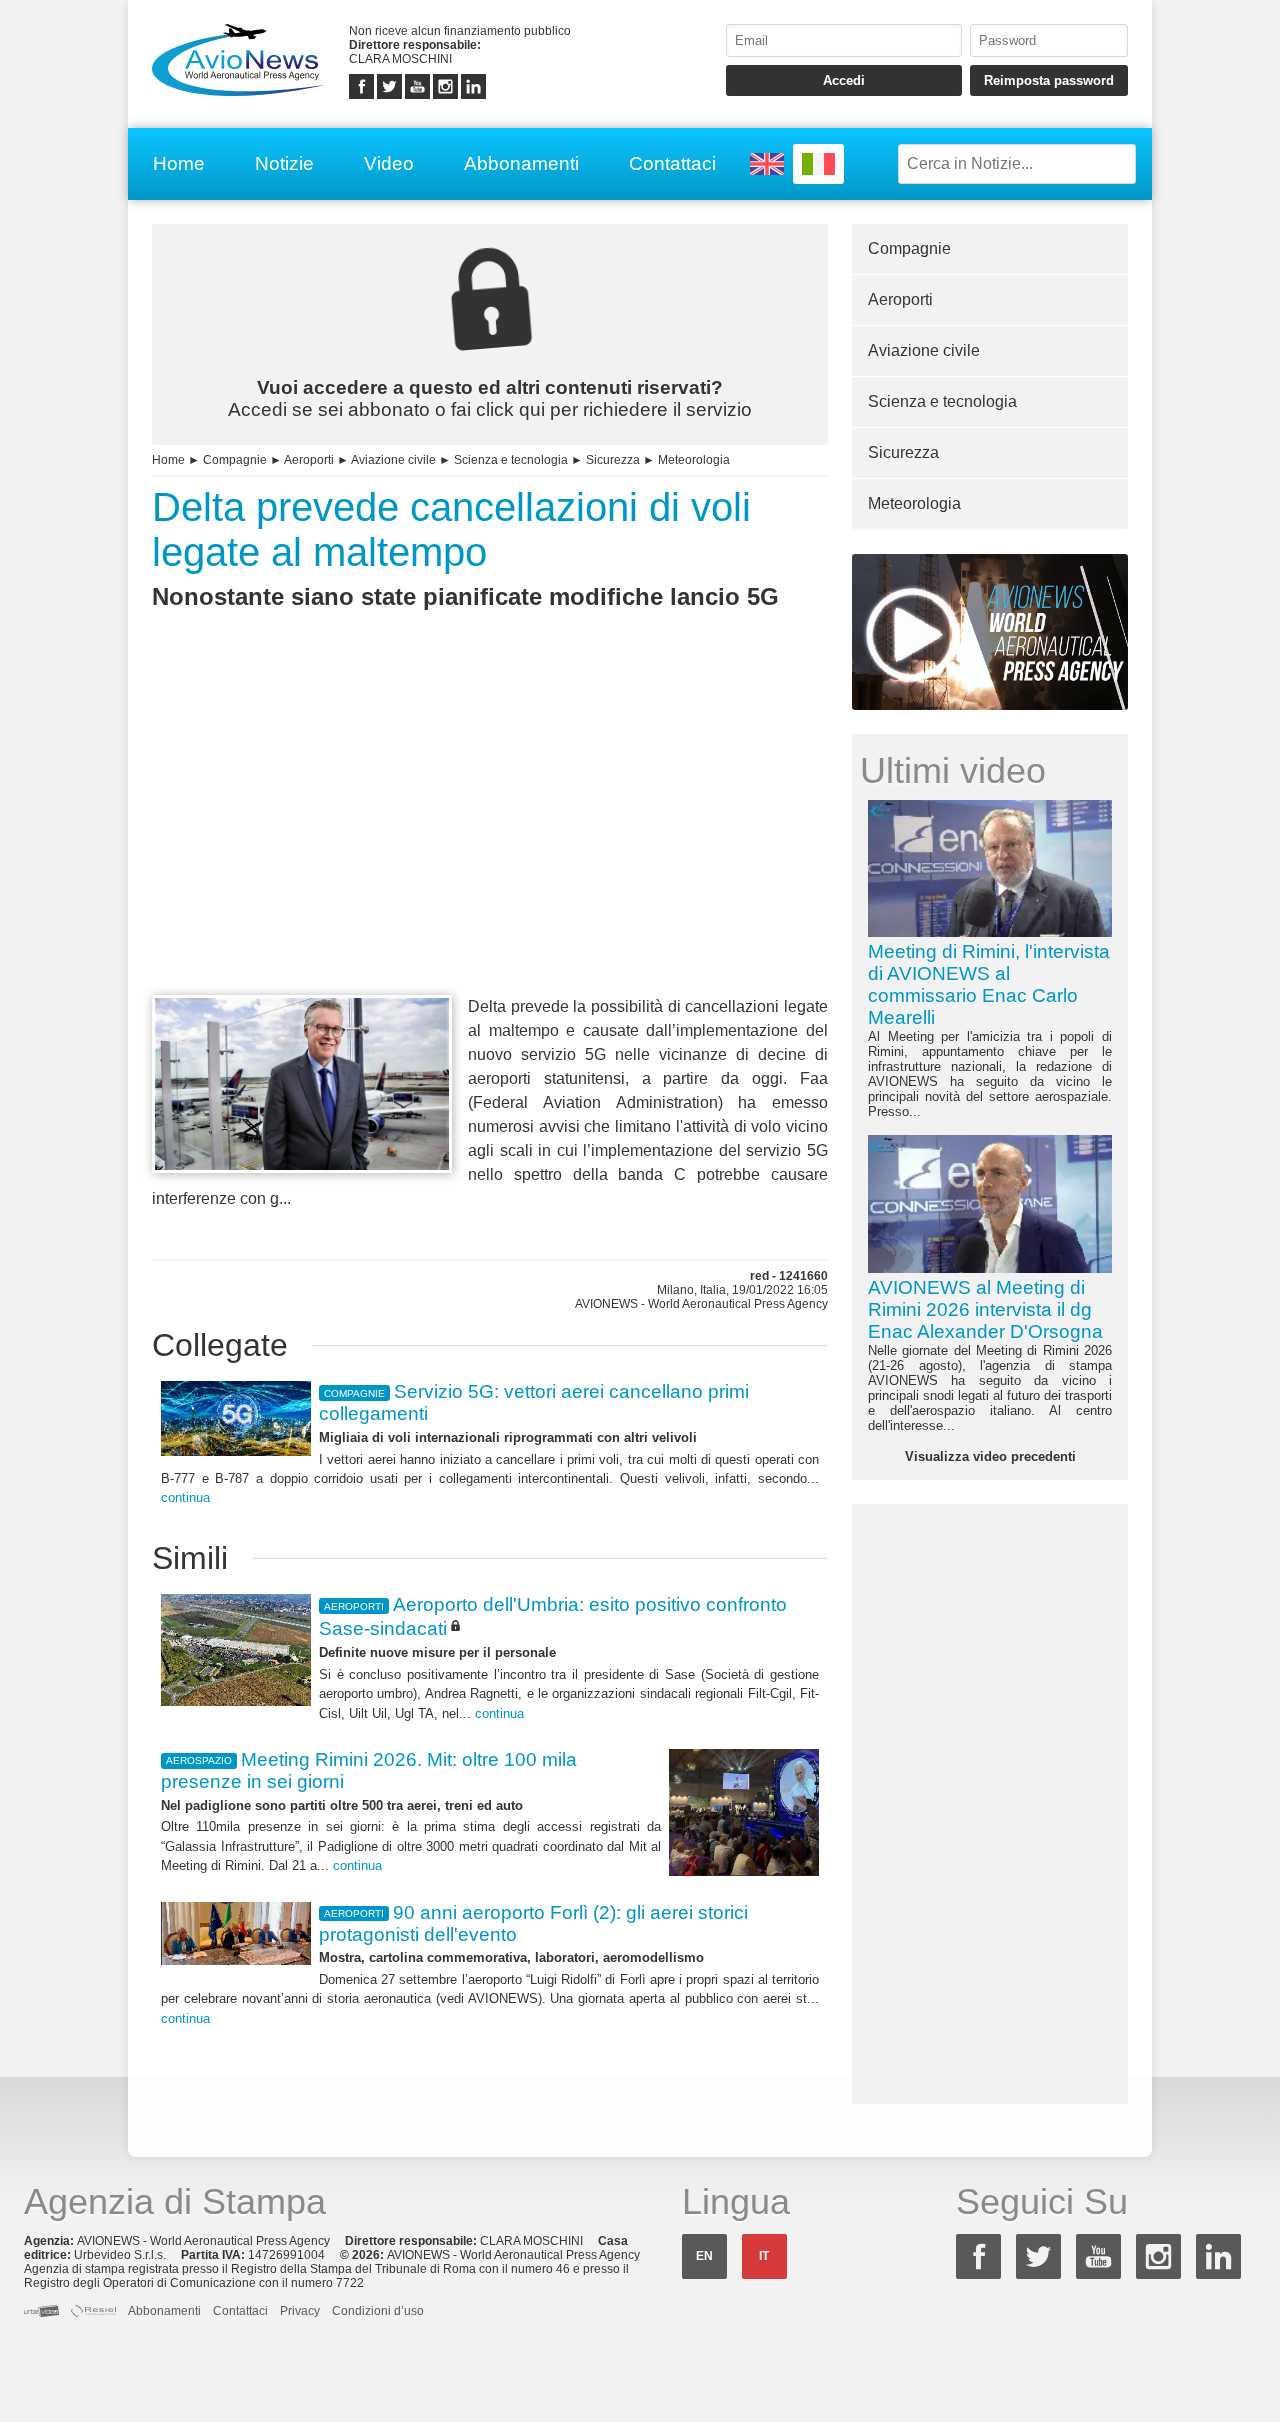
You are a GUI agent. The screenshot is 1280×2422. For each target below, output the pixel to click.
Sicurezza (613, 460)
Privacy (300, 2311)
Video (389, 163)
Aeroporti (309, 460)
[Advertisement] (490, 839)
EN (704, 2256)
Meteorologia (694, 460)
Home (179, 163)
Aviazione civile (393, 460)
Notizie (284, 163)
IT (764, 2256)
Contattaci (672, 163)
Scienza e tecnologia (511, 460)
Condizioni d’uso (378, 2311)
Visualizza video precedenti (990, 1456)
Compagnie (235, 460)
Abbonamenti (521, 163)
